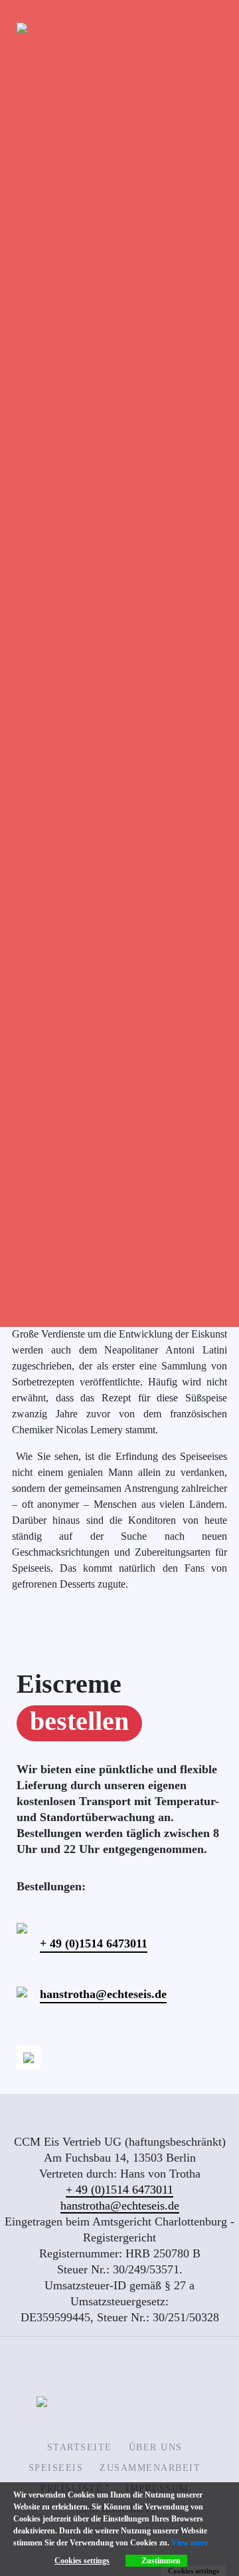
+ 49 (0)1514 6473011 (94, 1943)
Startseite (80, 2447)
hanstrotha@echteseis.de (103, 1994)
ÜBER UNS (156, 2447)
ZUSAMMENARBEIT (150, 2468)
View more (190, 2543)
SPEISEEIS (56, 2468)
